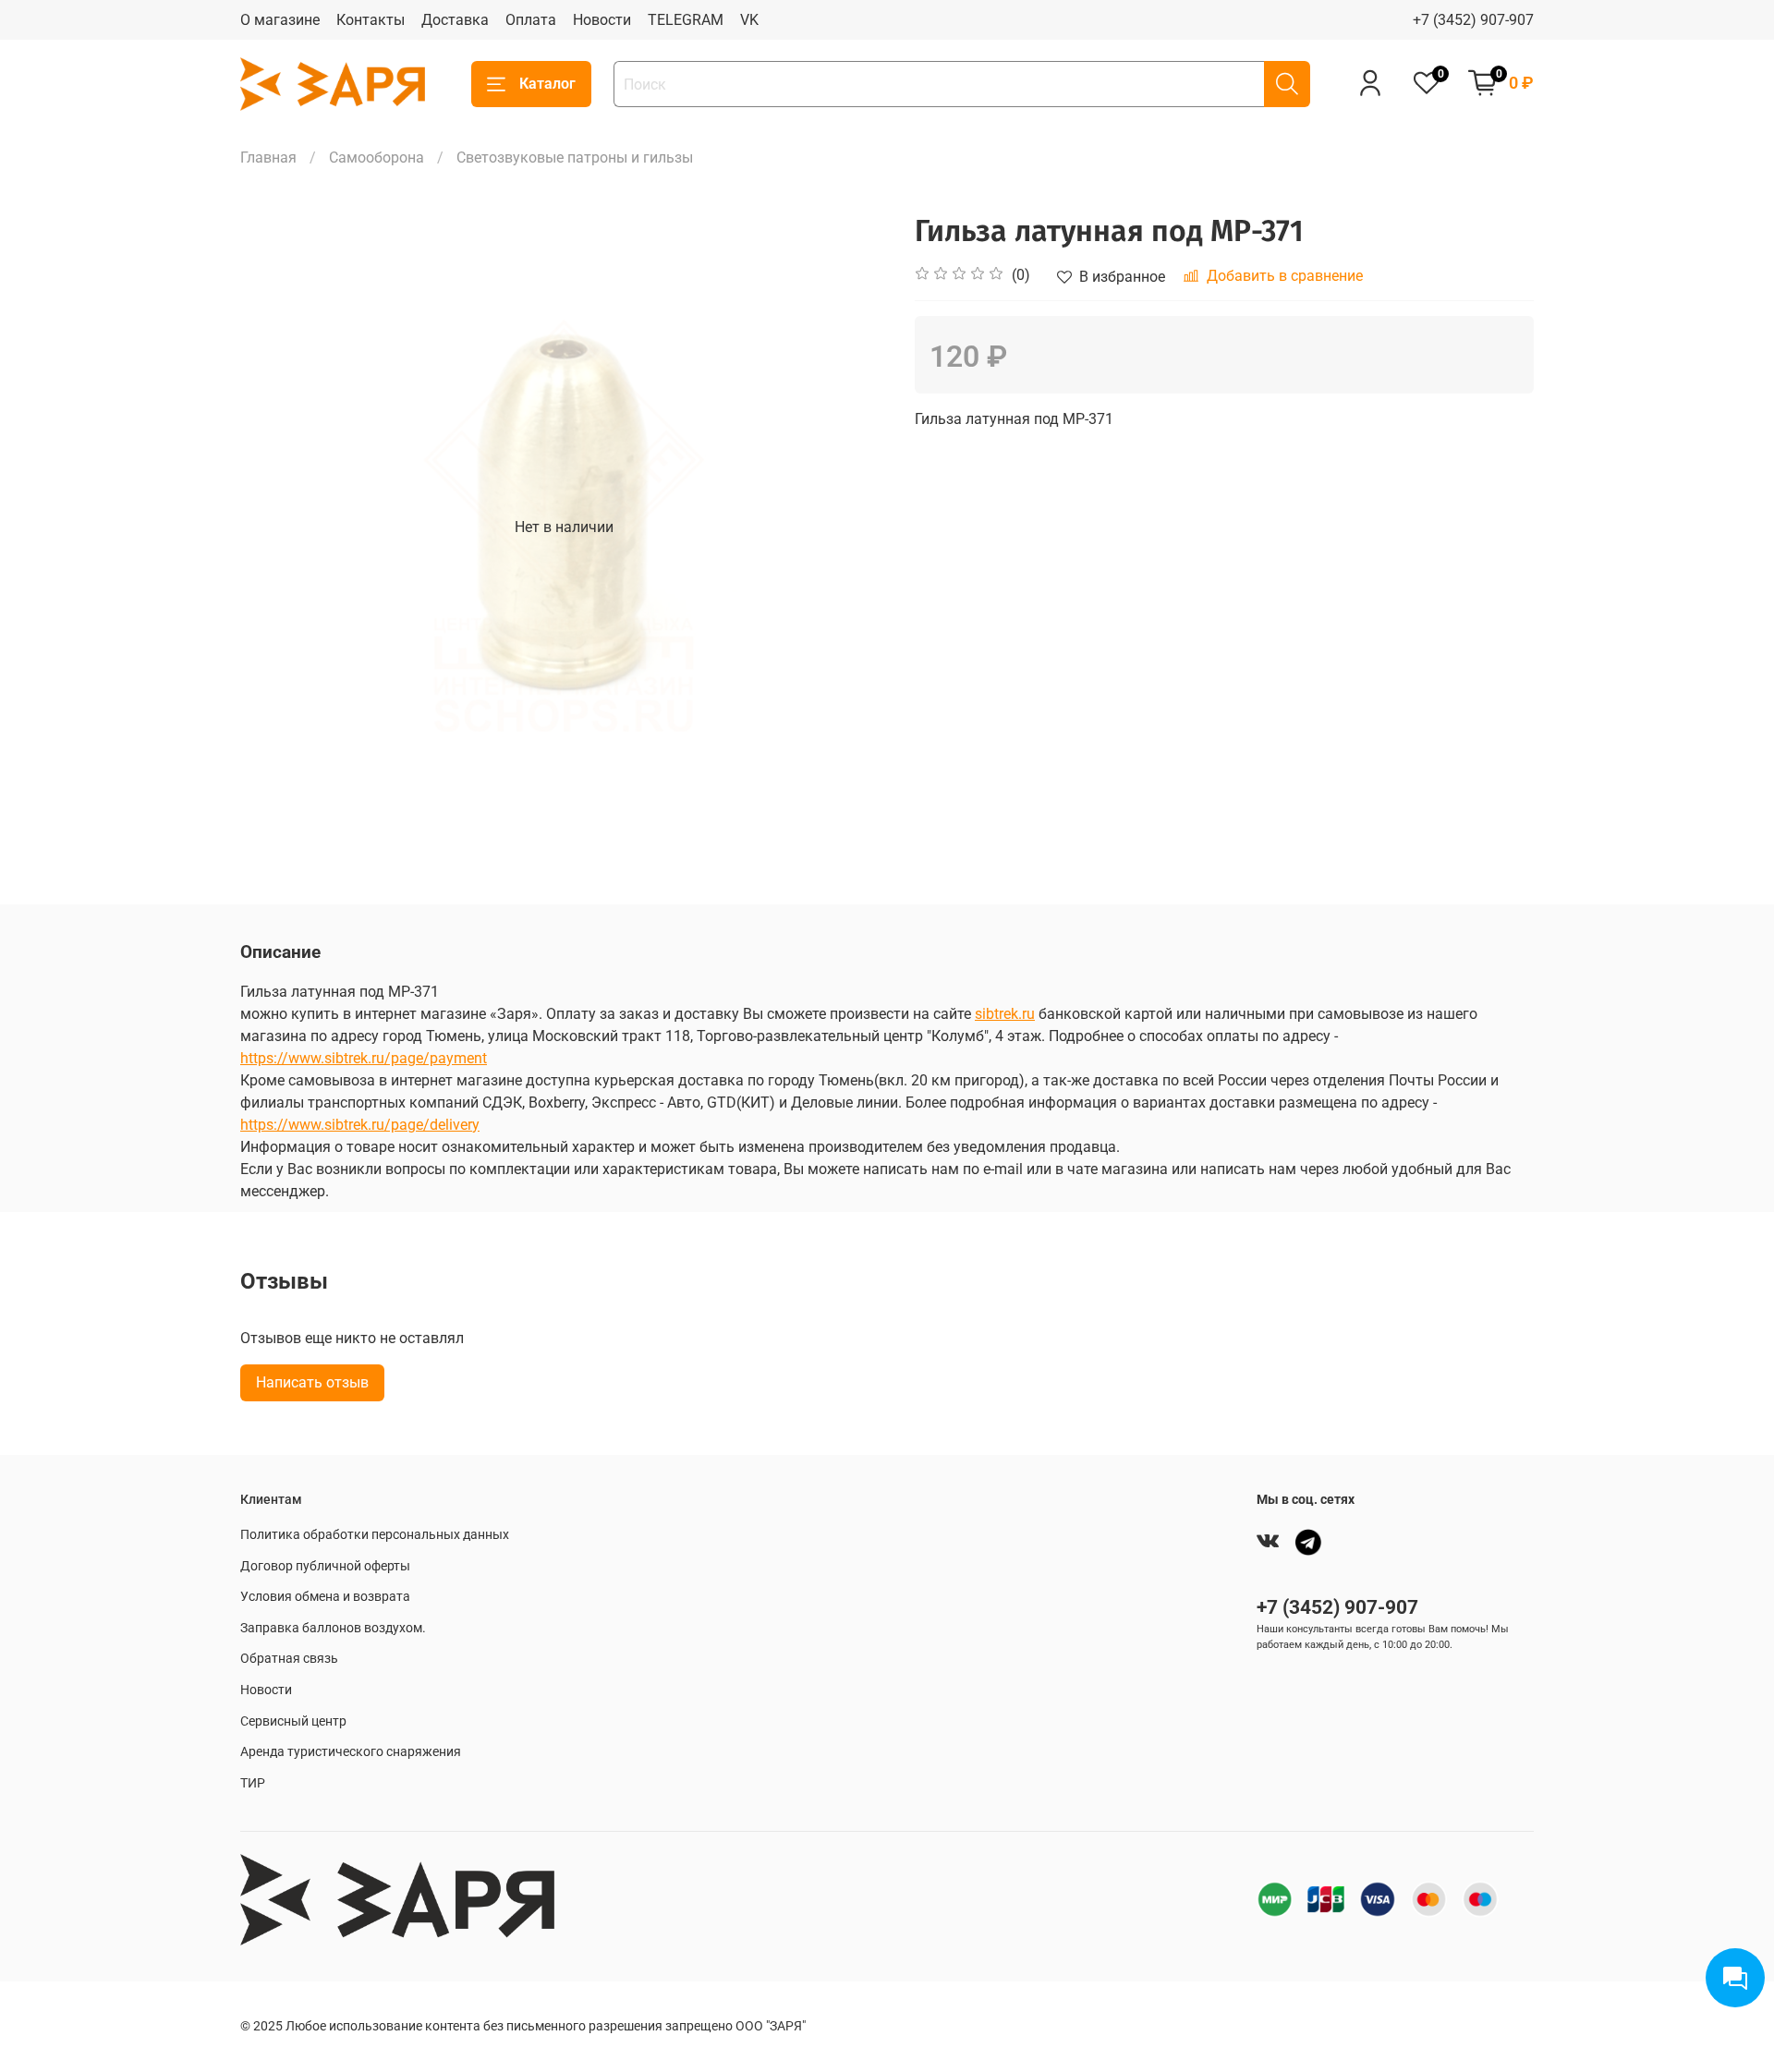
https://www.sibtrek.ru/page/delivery (360, 1125)
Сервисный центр (293, 1721)
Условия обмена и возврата (325, 1597)
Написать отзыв (312, 1382)
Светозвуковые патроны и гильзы (575, 158)
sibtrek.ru (1005, 1014)
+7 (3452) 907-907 (1473, 20)
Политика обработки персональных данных (375, 1535)
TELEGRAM (686, 20)
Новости (602, 20)
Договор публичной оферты (325, 1566)
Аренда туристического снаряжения (351, 1752)
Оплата (531, 20)
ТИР (253, 1783)
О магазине (280, 20)
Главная (268, 158)
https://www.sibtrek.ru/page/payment (364, 1058)
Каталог (547, 84)
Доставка (455, 20)
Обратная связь (289, 1659)
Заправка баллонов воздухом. (333, 1628)
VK (749, 20)
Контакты (371, 20)
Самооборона (377, 158)
